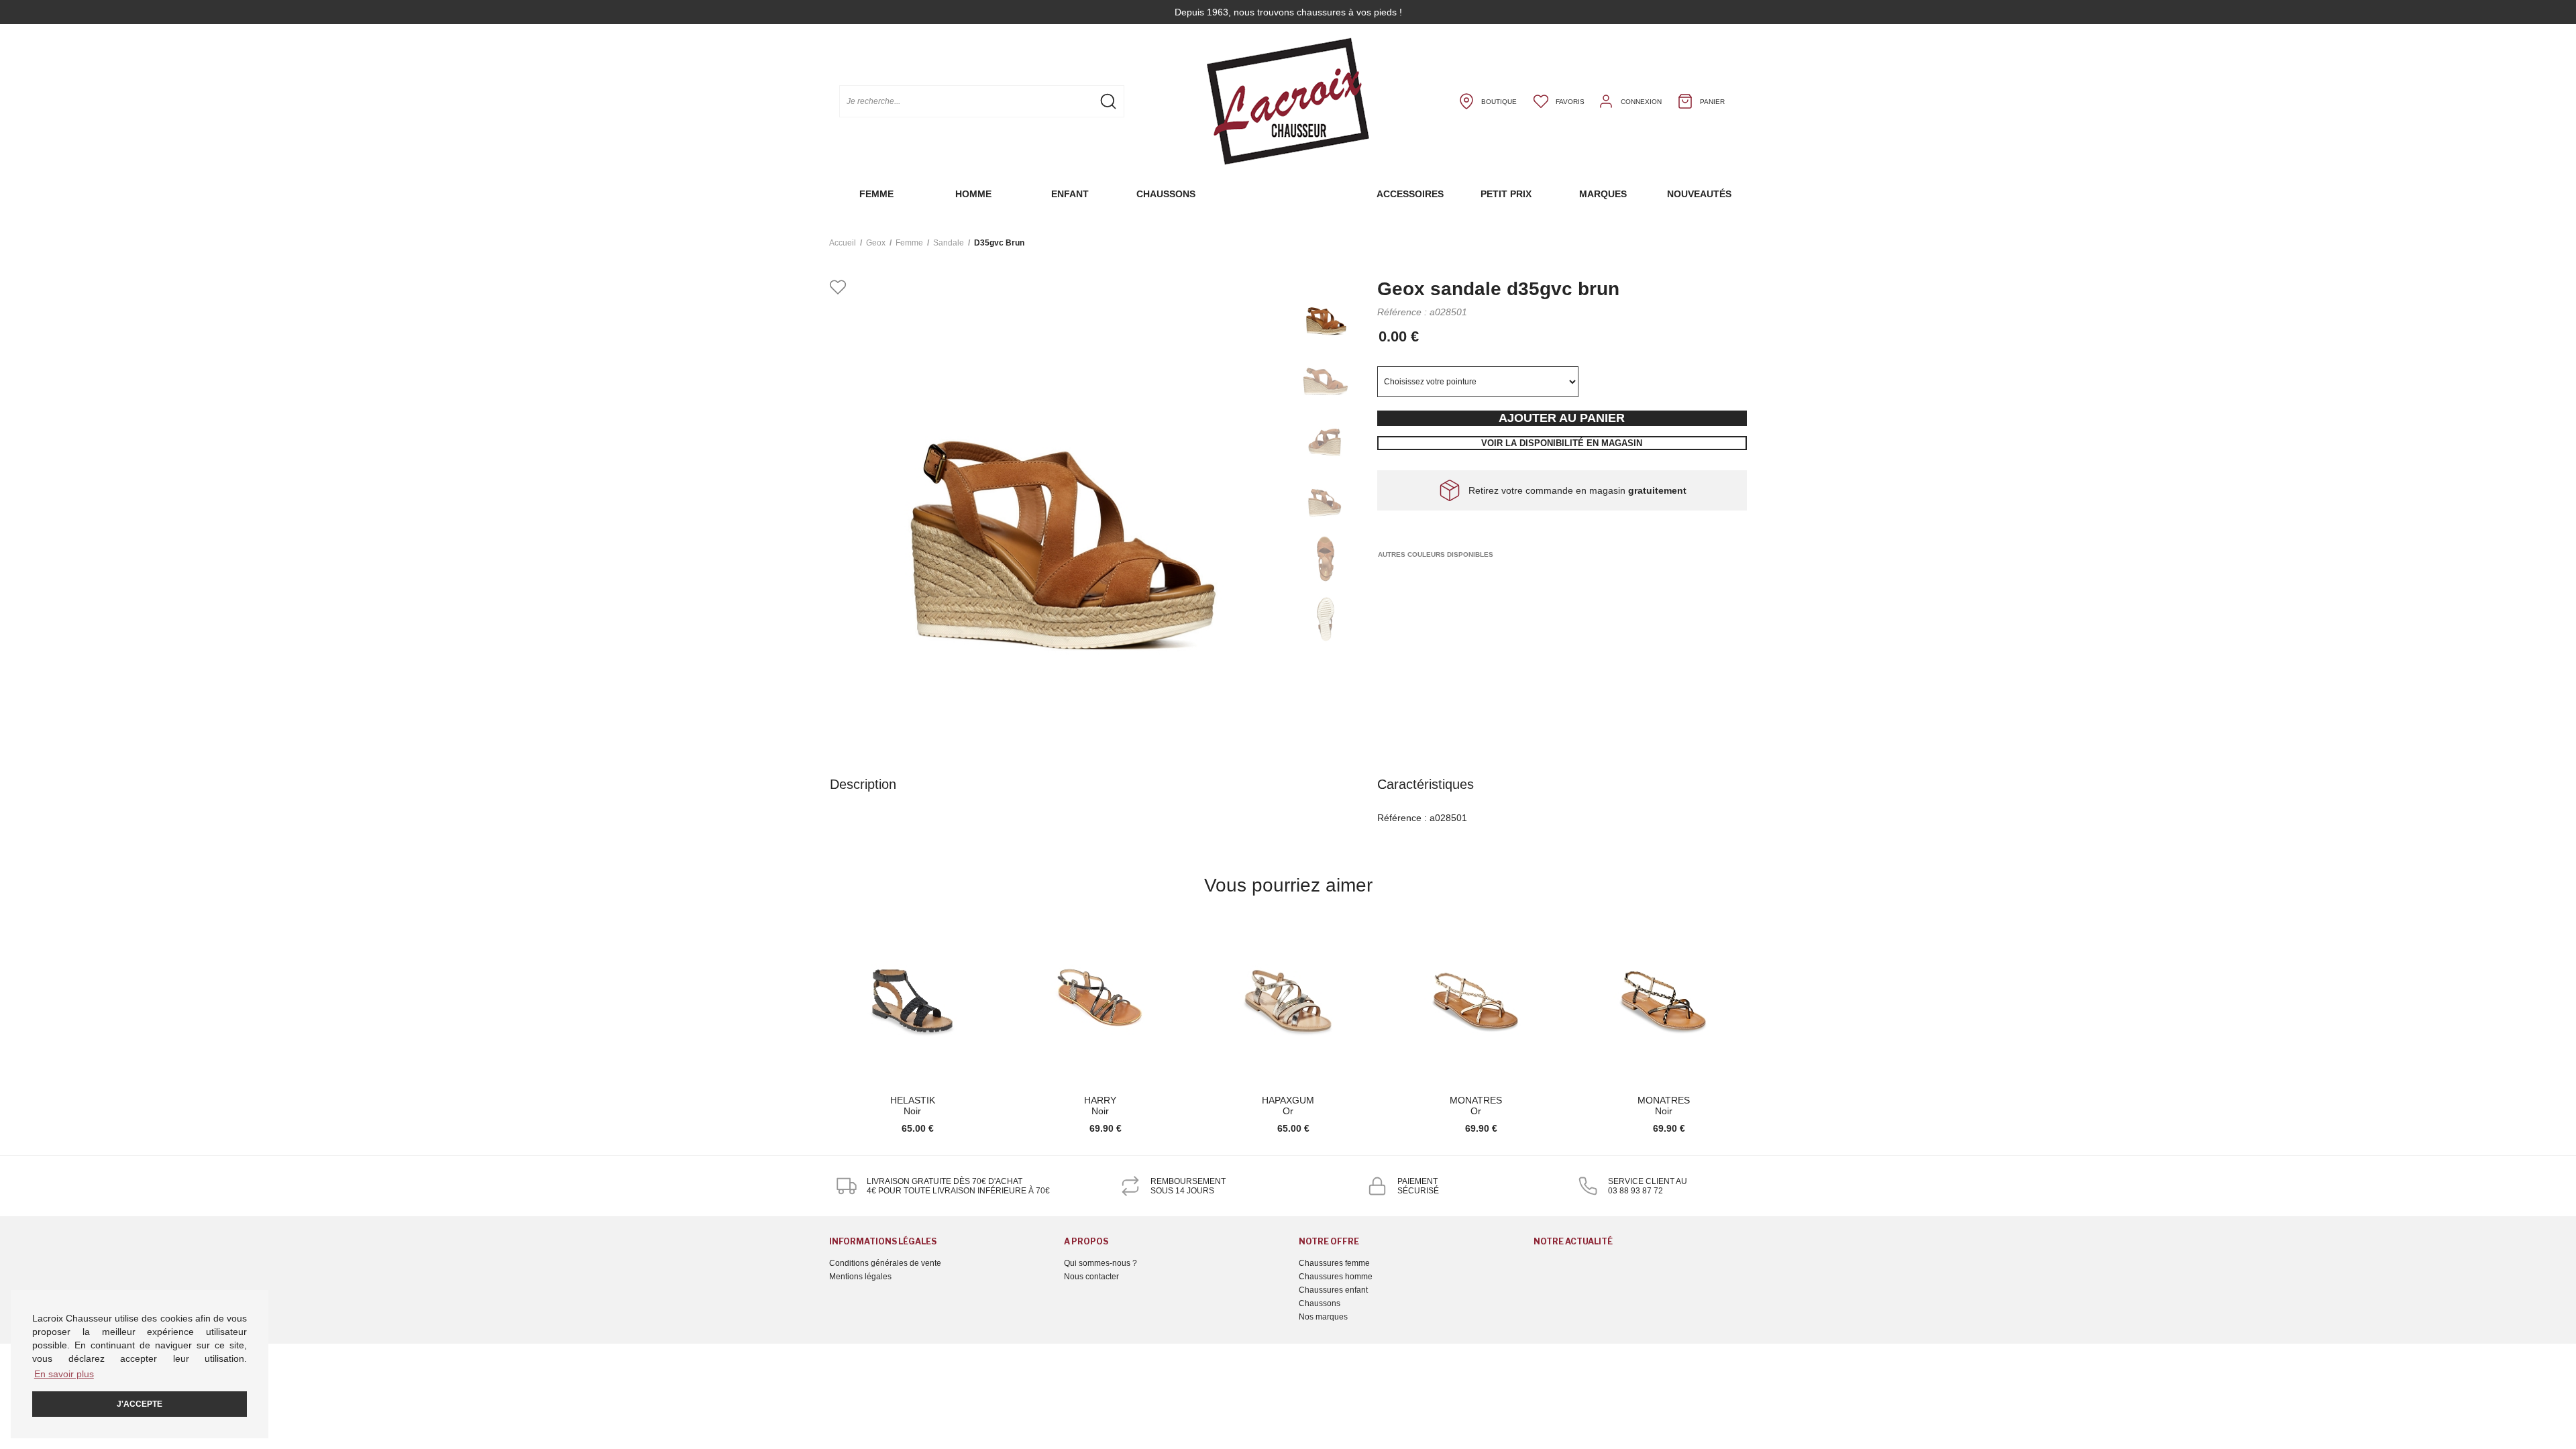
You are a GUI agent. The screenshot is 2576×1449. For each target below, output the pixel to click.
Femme (876, 194)
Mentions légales (860, 1277)
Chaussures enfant (1333, 1290)
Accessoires (1410, 194)
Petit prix (1506, 194)
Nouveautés (1699, 194)
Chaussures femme (1334, 1263)
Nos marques (1323, 1317)
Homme (973, 194)
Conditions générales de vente (885, 1263)
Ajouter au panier (1562, 418)
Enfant (1070, 194)
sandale (949, 243)
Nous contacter (1091, 1277)
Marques (1603, 194)
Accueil (843, 243)
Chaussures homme (1336, 1277)
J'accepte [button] (140, 1404)
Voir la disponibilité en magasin (1562, 443)
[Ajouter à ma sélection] (838, 288)
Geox (876, 243)
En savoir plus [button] (64, 1374)
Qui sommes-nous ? (1101, 1263)
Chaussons (1166, 194)
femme (909, 243)
